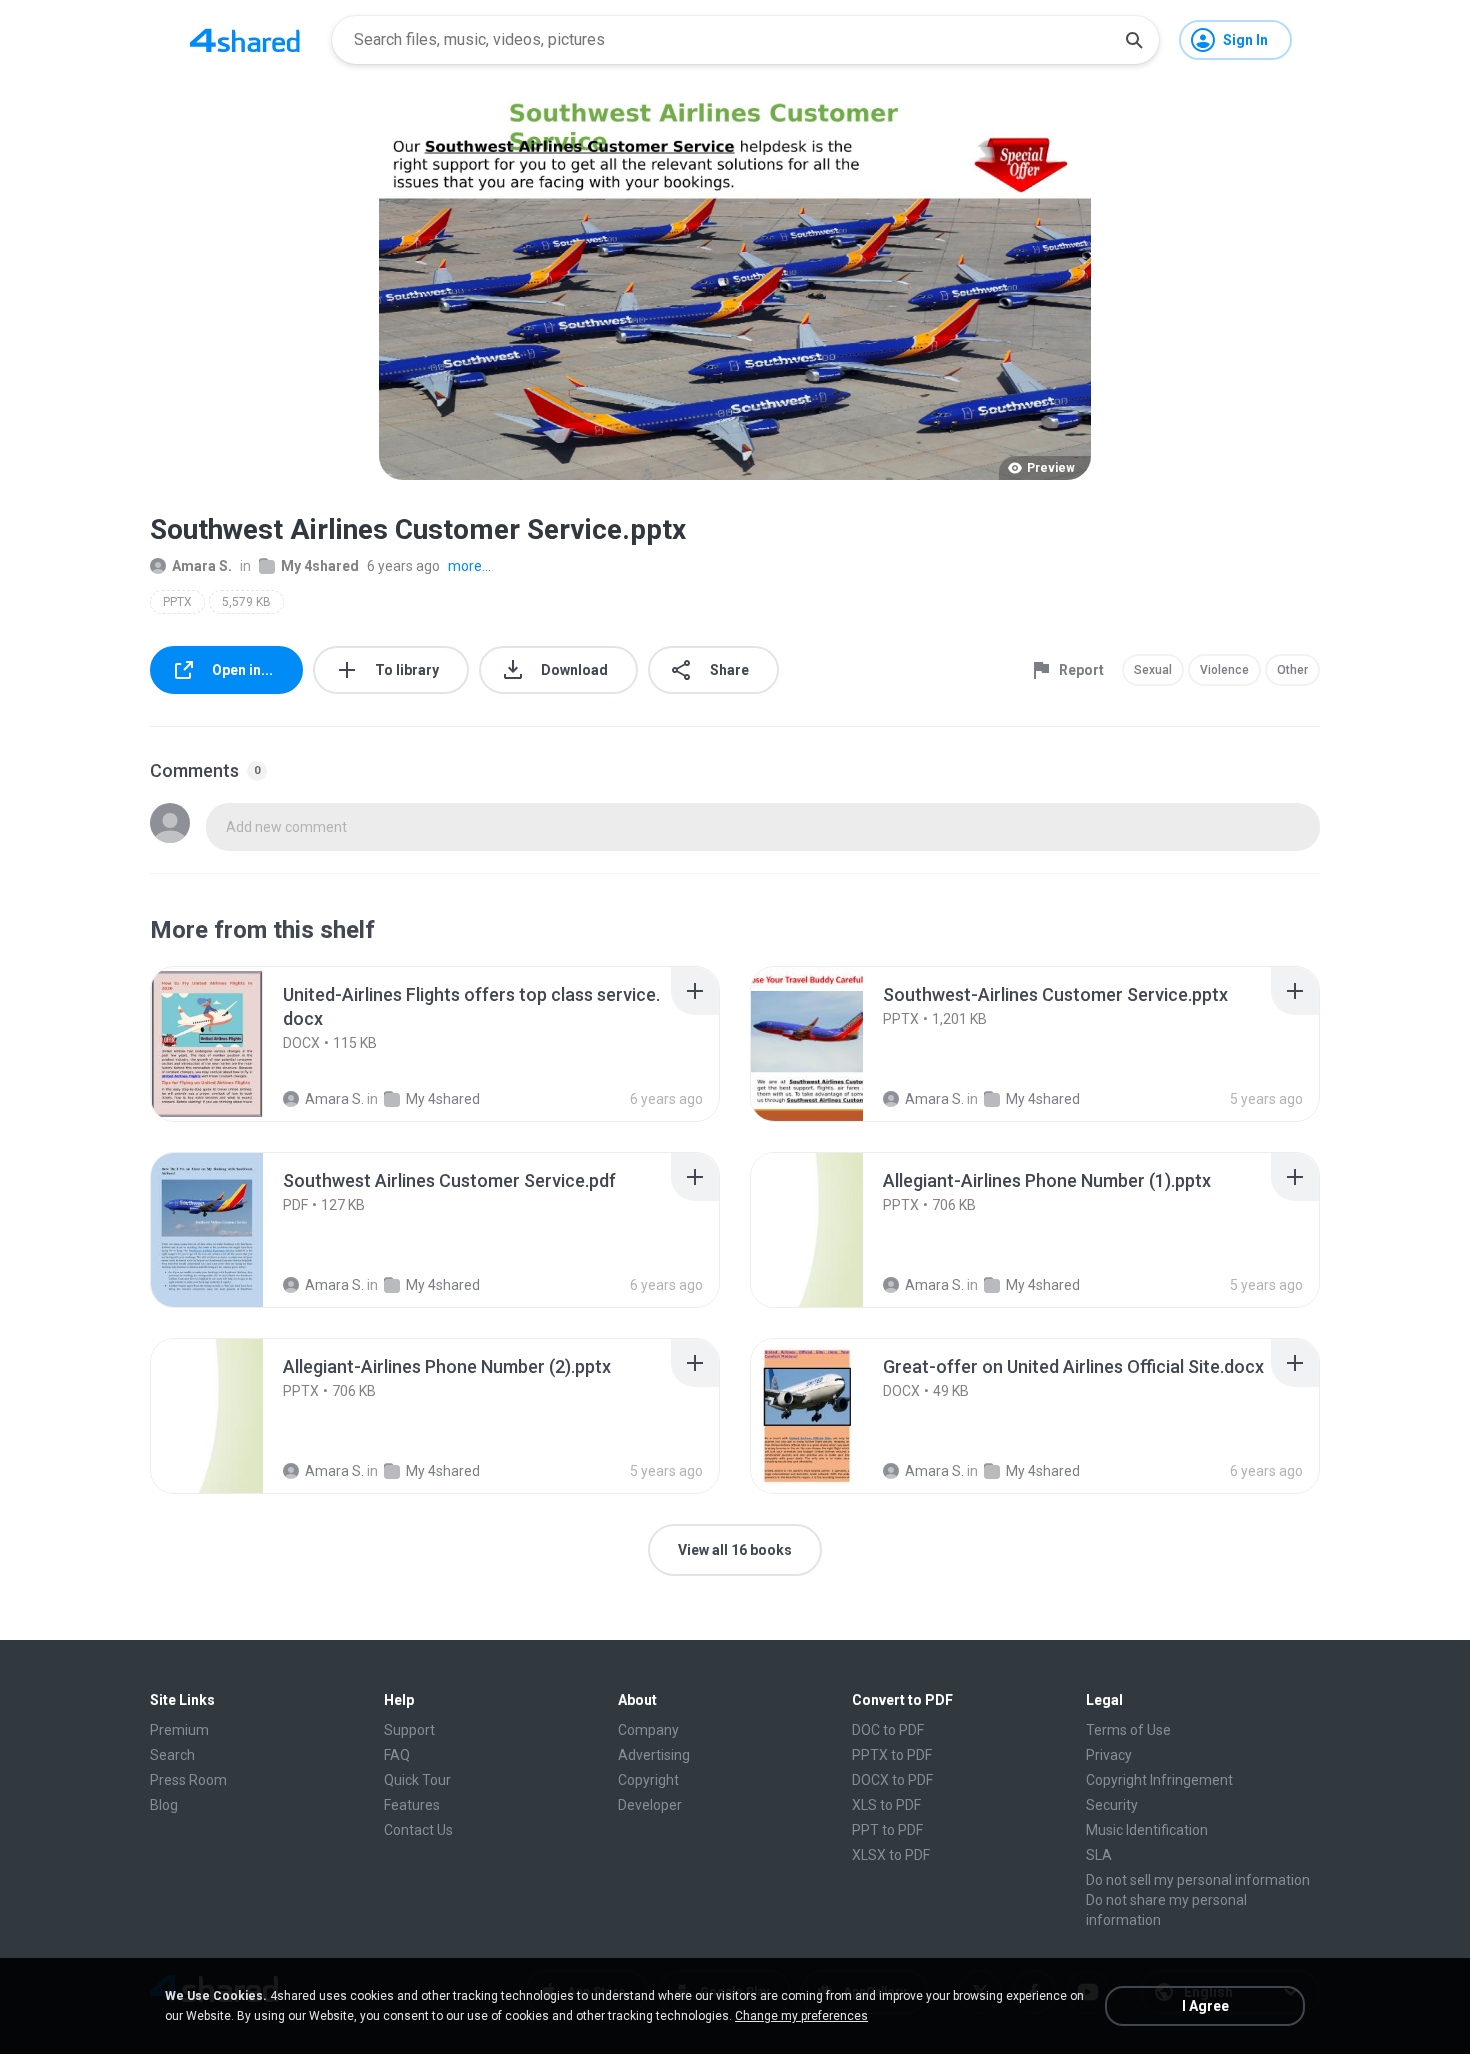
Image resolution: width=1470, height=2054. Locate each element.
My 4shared (320, 566)
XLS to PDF (886, 1805)
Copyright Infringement (1159, 1780)
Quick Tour (417, 1780)
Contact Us (418, 1830)
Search (172, 1755)
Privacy (1109, 1755)
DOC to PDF (888, 1730)
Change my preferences (801, 2016)
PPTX (177, 602)
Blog (164, 1805)
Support (409, 1730)
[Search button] (1134, 40)
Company (648, 1730)
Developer (650, 1805)
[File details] (229, 1044)
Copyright (648, 1780)
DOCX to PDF (892, 1780)
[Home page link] (245, 40)
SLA (1099, 1855)
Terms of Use (1128, 1730)
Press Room (188, 1780)
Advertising (654, 1755)
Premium (179, 1730)
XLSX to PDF (891, 1855)
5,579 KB (246, 602)
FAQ (397, 1755)
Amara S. (202, 566)
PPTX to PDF (892, 1755)
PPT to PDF (887, 1830)
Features (412, 1805)
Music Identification (1147, 1830)
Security (1112, 1805)
